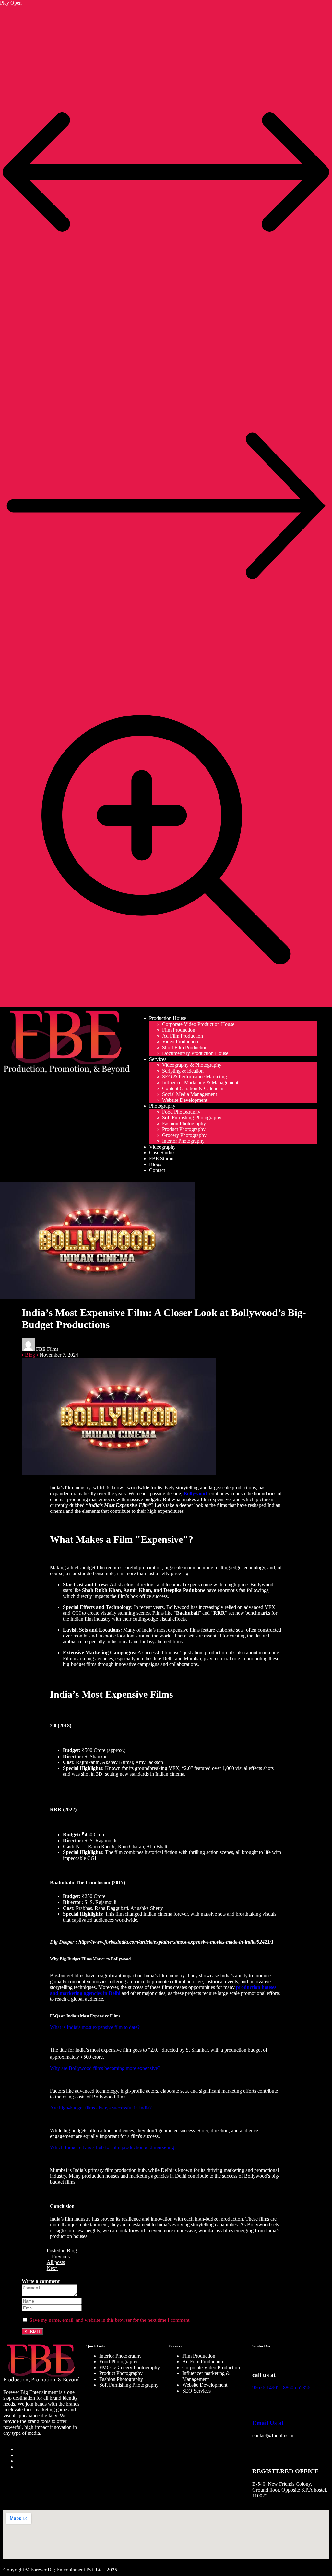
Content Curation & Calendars (193, 1088)
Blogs (155, 1164)
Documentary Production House (195, 1053)
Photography (162, 1106)
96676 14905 (266, 2388)
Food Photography (181, 1112)
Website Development (185, 1100)
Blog (72, 2251)
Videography (162, 1147)
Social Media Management (190, 1094)
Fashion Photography (184, 1123)
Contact (157, 1170)
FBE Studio (161, 1158)
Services (158, 1059)
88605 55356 (297, 2388)
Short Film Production (185, 1047)
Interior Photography (183, 1141)
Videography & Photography (192, 1065)
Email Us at (268, 2423)
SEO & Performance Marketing (195, 1077)
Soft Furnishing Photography (192, 1118)
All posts (56, 2262)
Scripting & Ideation (183, 1071)
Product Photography (184, 1129)
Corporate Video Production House (198, 1024)
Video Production (180, 1042)
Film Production (179, 1030)
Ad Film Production (183, 1036)
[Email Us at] (260, 2404)
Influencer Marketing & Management (200, 1083)
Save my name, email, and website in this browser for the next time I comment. (110, 2320)
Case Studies (162, 1153)
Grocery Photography (184, 1135)
